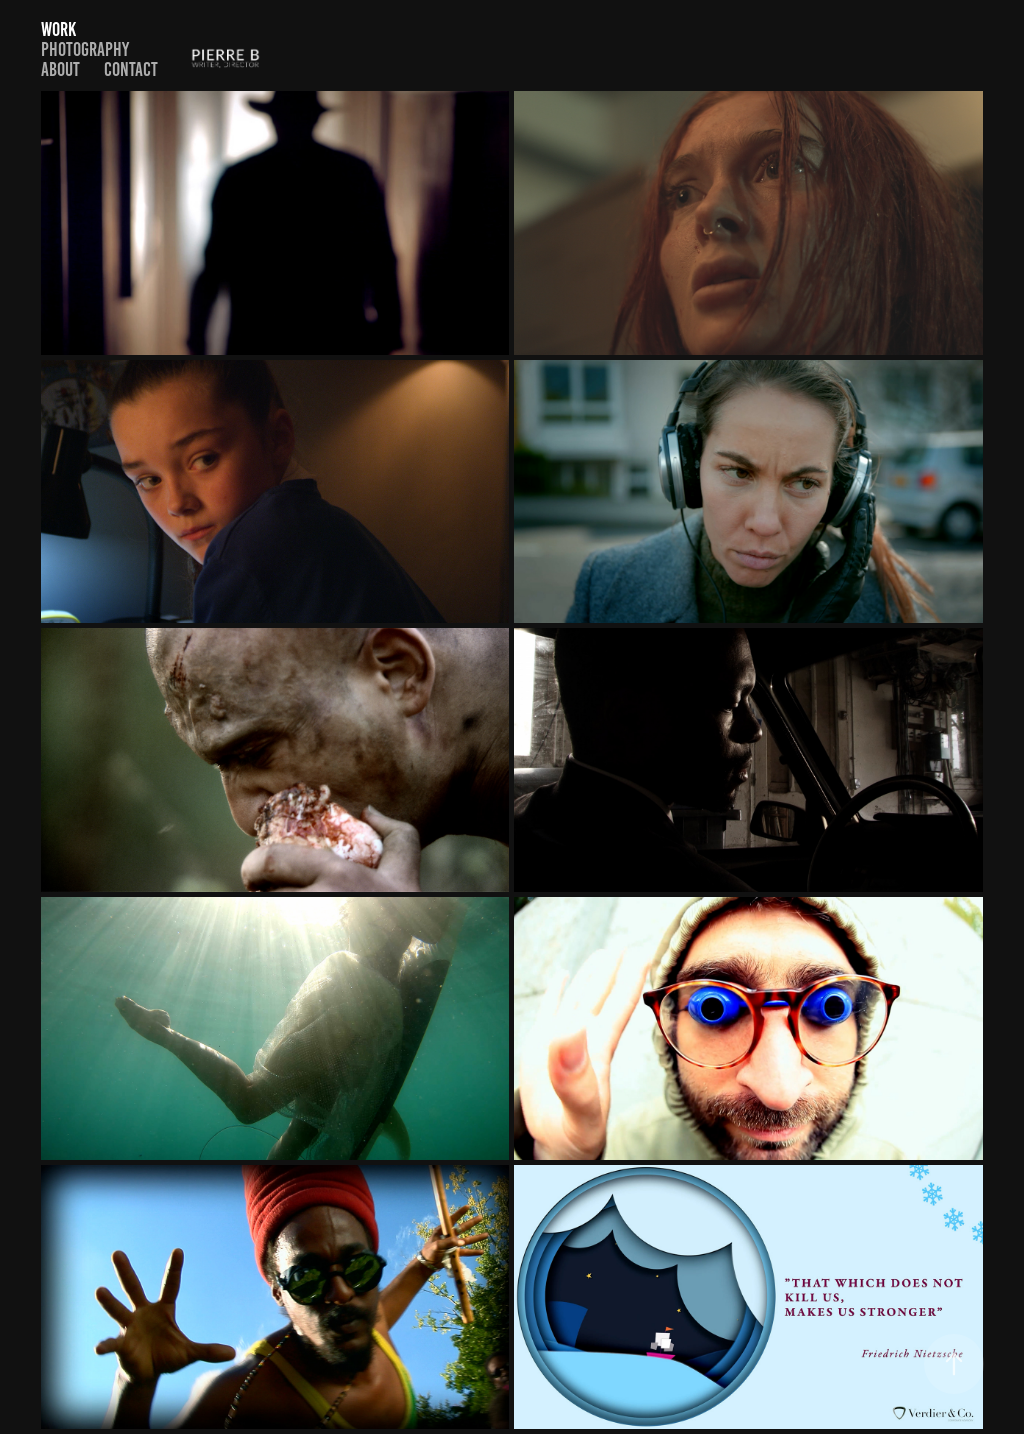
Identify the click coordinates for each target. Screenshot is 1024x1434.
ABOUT (60, 69)
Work (58, 29)
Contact (131, 69)
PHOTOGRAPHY (85, 49)
